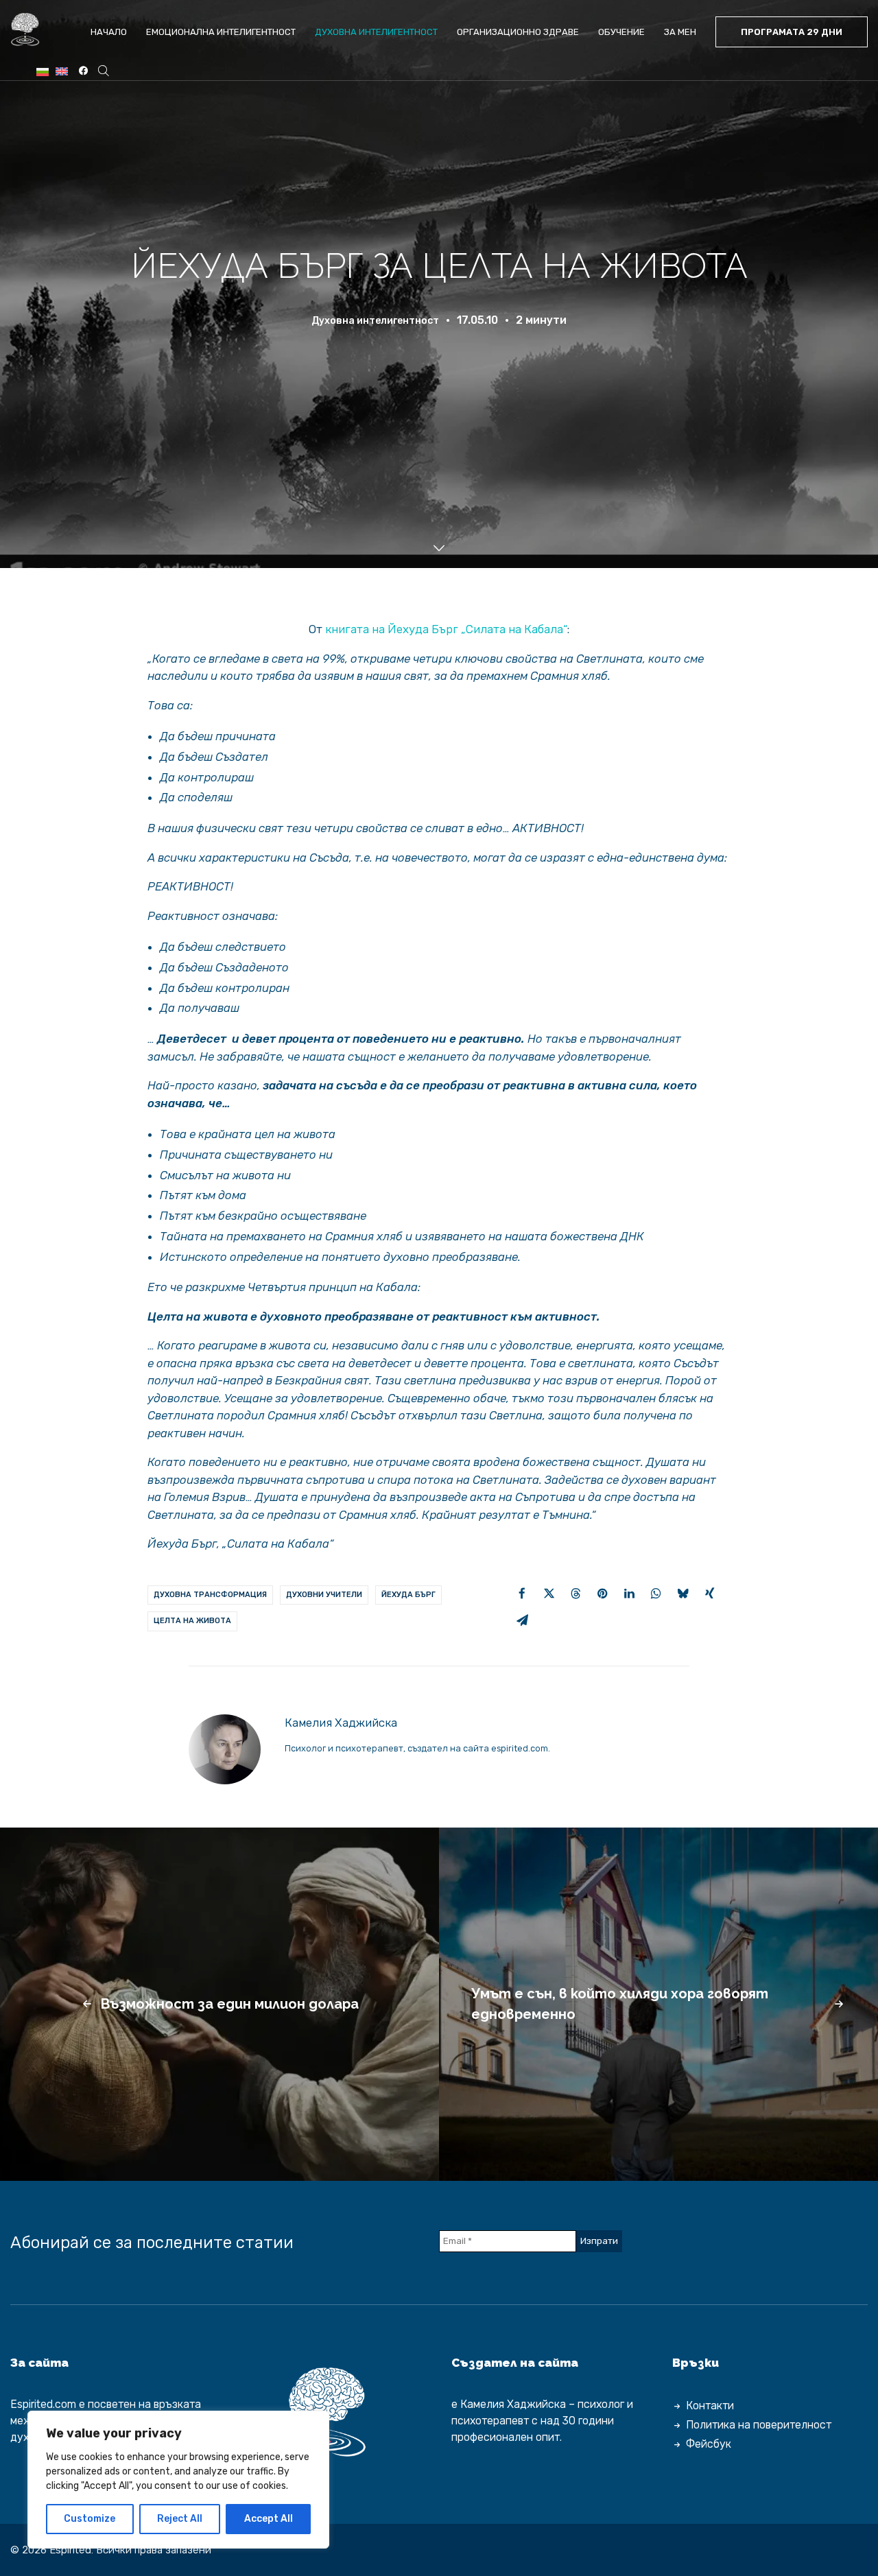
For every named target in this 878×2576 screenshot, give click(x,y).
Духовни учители (324, 1595)
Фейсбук (709, 2444)
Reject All (180, 2519)
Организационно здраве (518, 32)
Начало (109, 32)
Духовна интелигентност (376, 32)
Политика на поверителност (759, 2425)
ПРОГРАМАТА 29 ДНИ (792, 32)
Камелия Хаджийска (341, 1723)
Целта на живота (192, 1621)
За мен (680, 32)
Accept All (269, 2519)
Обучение (621, 32)
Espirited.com (43, 2404)
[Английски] (62, 72)
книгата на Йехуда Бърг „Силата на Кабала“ (446, 629)
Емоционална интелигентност (221, 32)
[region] (178, 2480)
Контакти (710, 2406)
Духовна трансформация (210, 1595)
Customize (90, 2519)
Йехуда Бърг (408, 1595)
